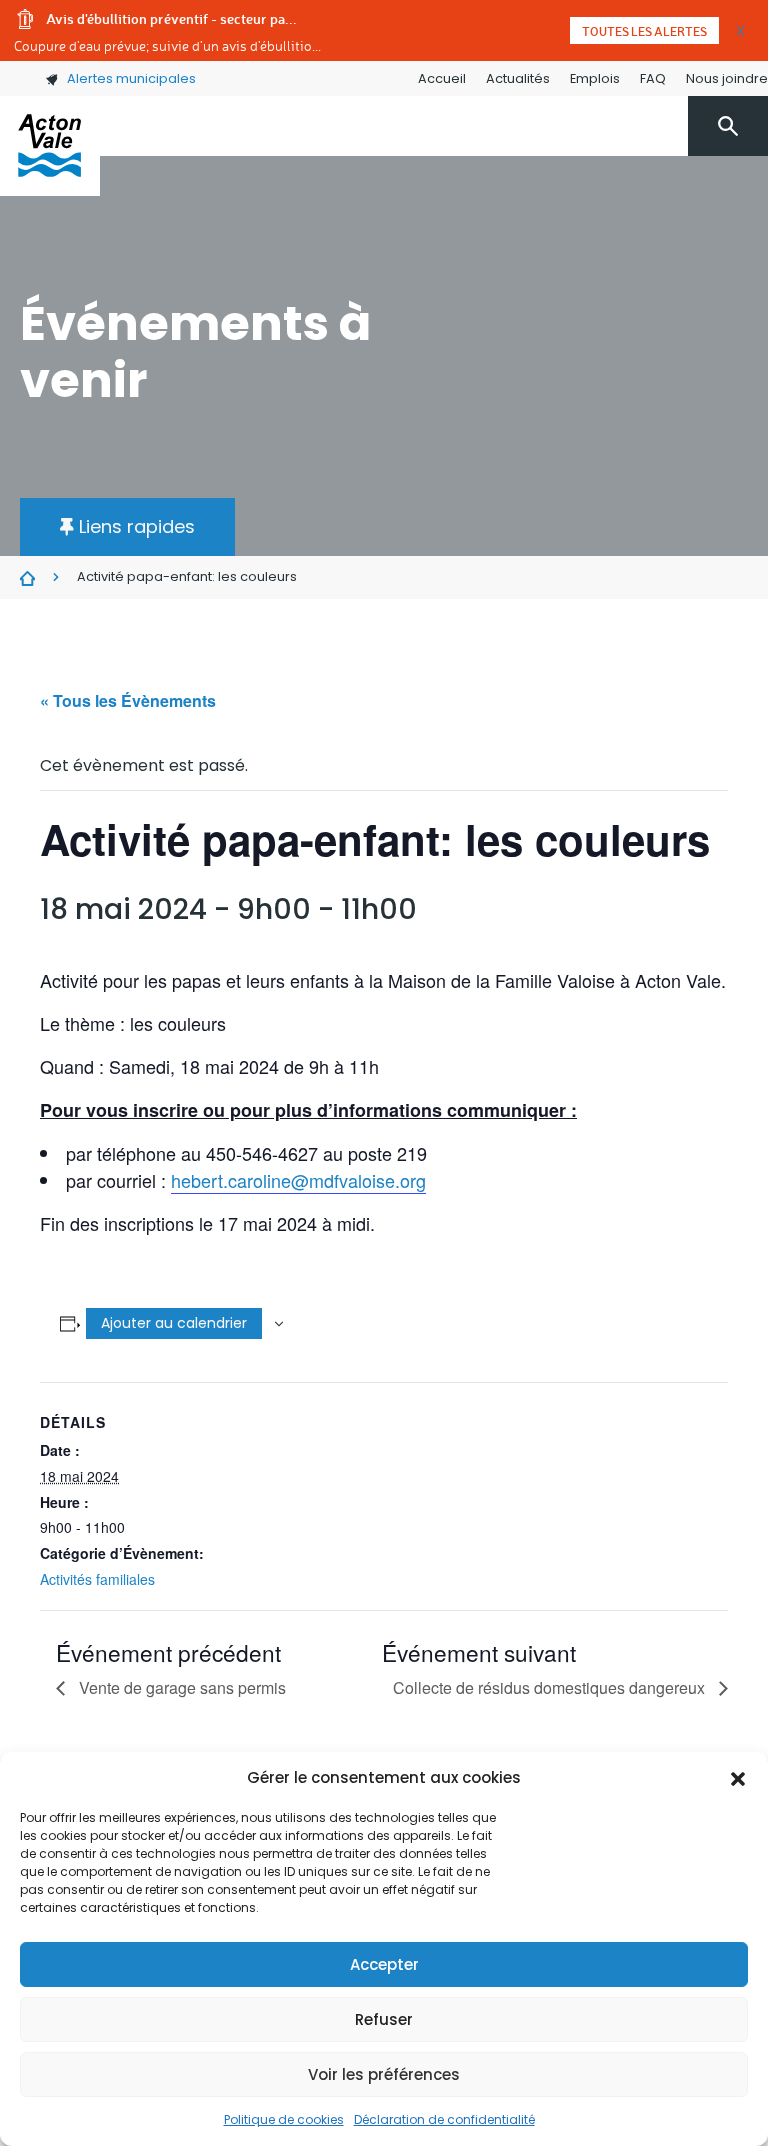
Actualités (518, 78)
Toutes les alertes (644, 31)
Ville (247, 235)
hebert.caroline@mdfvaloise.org (298, 1180)
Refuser (384, 2019)
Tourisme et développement (617, 235)
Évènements (27, 578)
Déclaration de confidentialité (444, 2119)
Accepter (384, 1964)
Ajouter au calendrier (174, 1323)
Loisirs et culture (424, 235)
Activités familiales (97, 1579)
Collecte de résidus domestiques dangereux (551, 1687)
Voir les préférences (384, 2074)
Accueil (442, 78)
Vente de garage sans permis (180, 1687)
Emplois (595, 78)
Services (312, 235)
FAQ (653, 78)
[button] (738, 1778)
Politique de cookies (284, 2119)
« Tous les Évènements (128, 700)
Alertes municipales (131, 78)
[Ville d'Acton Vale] (50, 146)
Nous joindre (727, 78)
